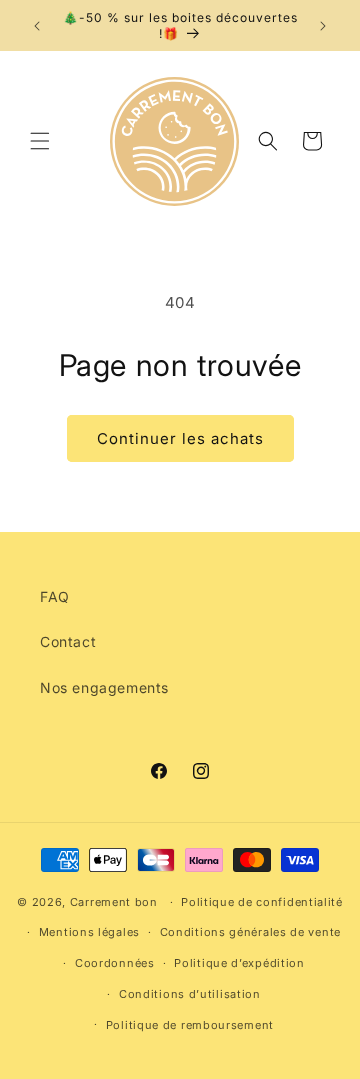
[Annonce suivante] (323, 26)
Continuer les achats (180, 438)
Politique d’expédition (239, 963)
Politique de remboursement (190, 1025)
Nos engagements (104, 687)
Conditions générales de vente (250, 932)
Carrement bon (114, 902)
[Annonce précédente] (37, 26)
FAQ (55, 596)
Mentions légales (89, 932)
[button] (40, 141)
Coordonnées (115, 963)
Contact (68, 641)
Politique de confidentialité (262, 902)
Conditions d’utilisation (190, 994)
